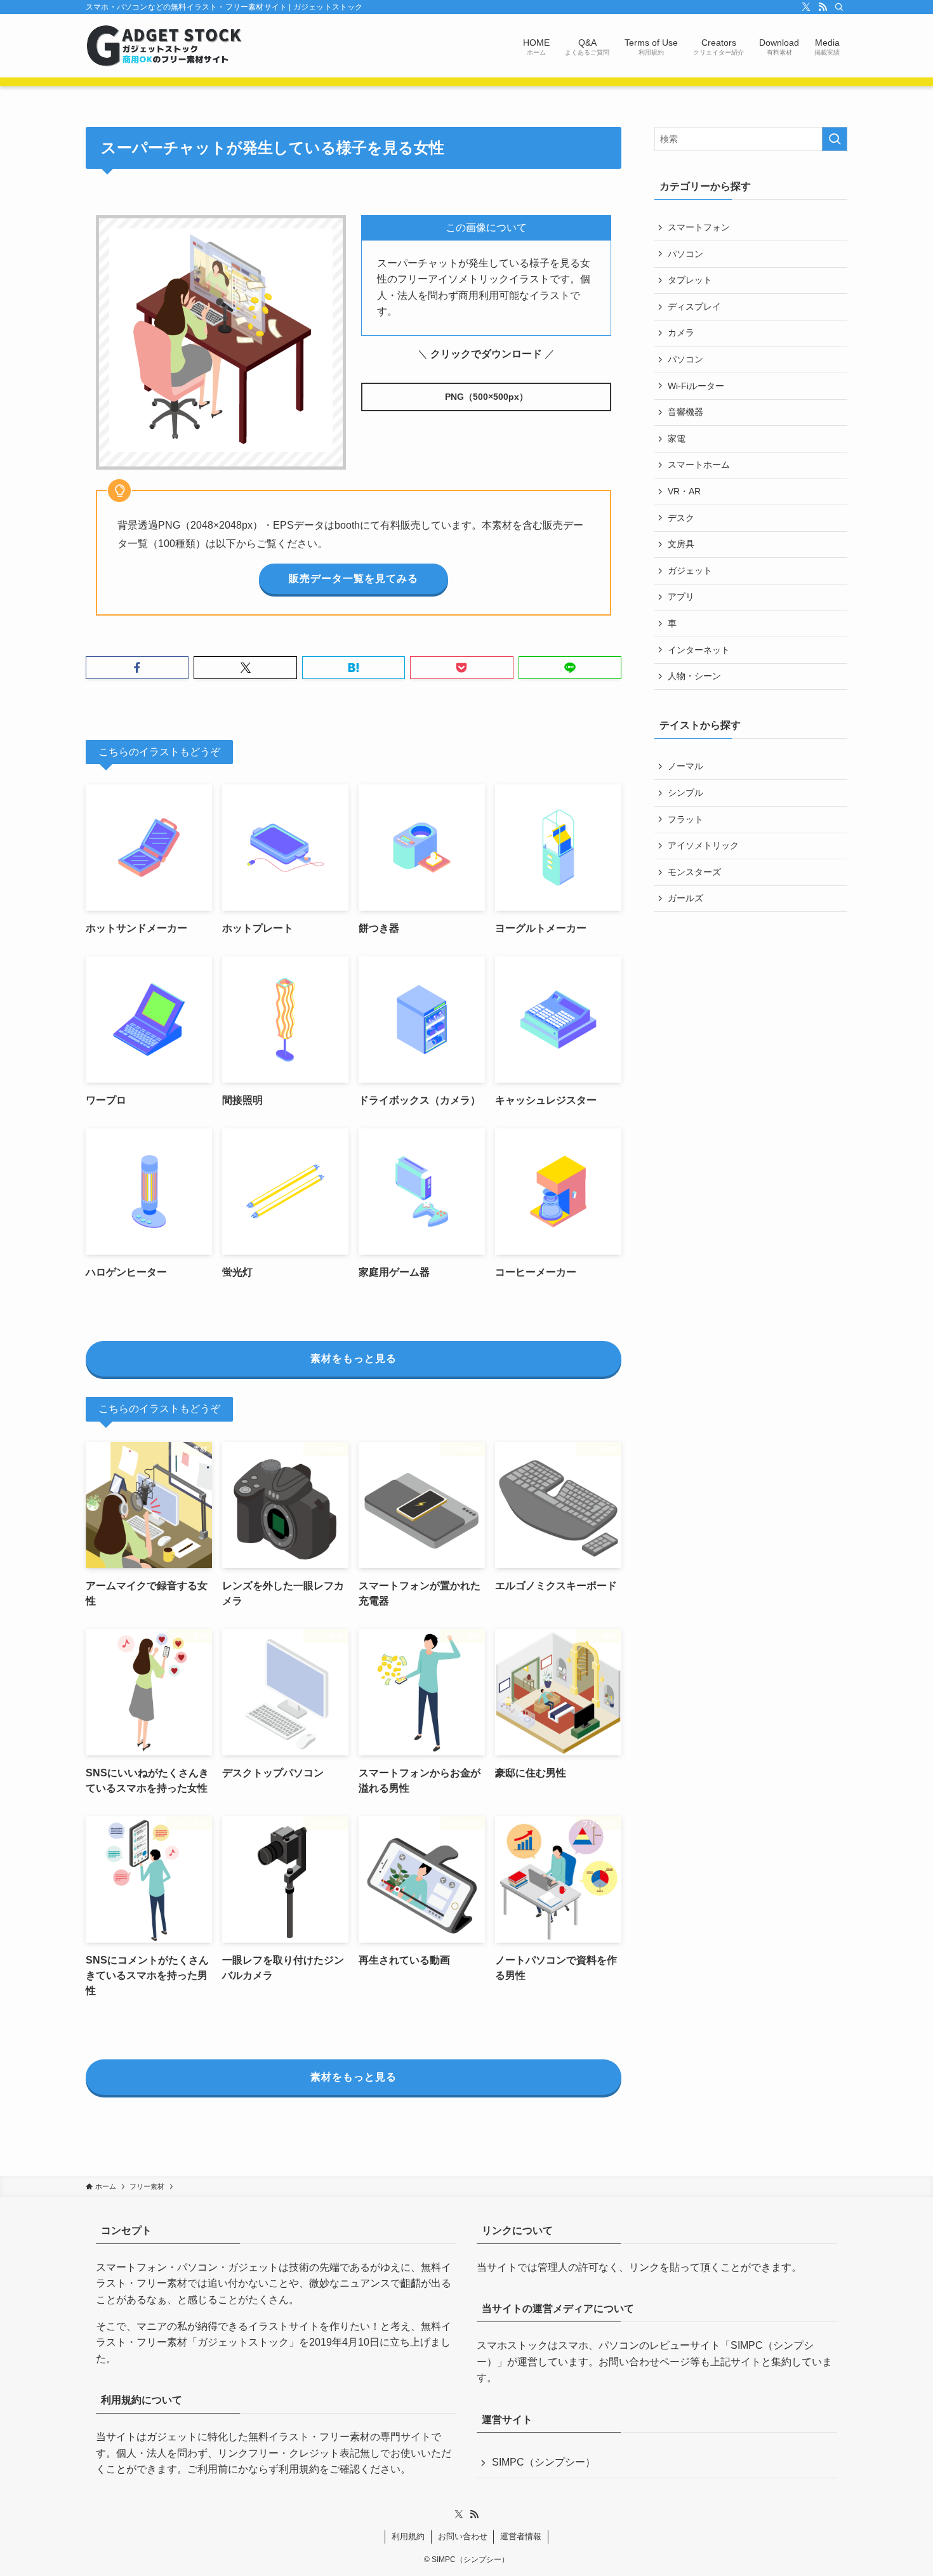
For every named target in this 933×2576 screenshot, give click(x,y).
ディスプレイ (694, 307)
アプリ (681, 597)
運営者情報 (521, 2536)
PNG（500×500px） (486, 397)
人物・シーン (694, 676)
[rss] (823, 7)
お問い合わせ (463, 2536)
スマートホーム (699, 465)
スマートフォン (699, 227)
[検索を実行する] (835, 139)
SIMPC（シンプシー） (544, 2462)
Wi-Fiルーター (696, 386)
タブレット (690, 280)
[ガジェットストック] (164, 46)
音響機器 (685, 412)
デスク (681, 518)
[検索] (839, 7)
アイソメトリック (703, 845)
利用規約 (299, 2469)
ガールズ (685, 898)
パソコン (685, 254)
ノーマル (685, 766)
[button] (137, 668)
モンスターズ (694, 872)
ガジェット (690, 571)
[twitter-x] (806, 7)
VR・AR (684, 491)
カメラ (681, 333)
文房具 (681, 544)
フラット (685, 819)
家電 (677, 439)
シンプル (685, 793)
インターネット (699, 650)
